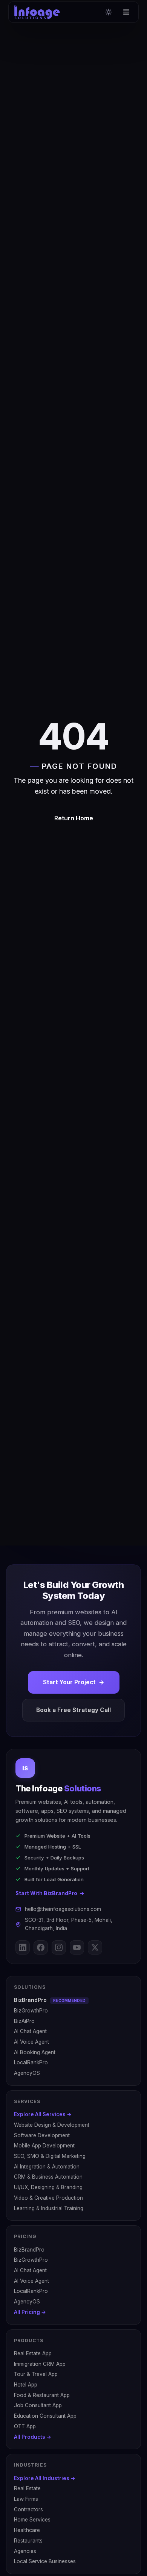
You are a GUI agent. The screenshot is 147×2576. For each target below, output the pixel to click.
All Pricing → (30, 2312)
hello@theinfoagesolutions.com (63, 1909)
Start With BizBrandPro (50, 1893)
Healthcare (27, 2530)
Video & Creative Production (48, 2198)
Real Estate (27, 2488)
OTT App (25, 2426)
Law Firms (26, 2499)
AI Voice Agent (31, 2042)
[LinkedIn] (23, 1947)
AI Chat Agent (30, 2031)
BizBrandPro (50, 2000)
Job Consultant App (38, 2405)
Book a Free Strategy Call (73, 1710)
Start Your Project (74, 1682)
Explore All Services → (43, 2114)
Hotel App (26, 2385)
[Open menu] (126, 12)
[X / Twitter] (95, 1947)
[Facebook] (41, 1947)
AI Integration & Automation (47, 2167)
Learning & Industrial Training (49, 2208)
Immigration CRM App (40, 2364)
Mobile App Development (44, 2146)
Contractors (28, 2509)
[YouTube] (77, 1947)
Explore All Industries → (45, 2478)
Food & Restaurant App (42, 2395)
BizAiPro (24, 2021)
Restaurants (28, 2541)
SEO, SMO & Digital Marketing (50, 2156)
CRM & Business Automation (48, 2177)
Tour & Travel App (36, 2374)
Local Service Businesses (45, 2561)
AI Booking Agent (35, 2052)
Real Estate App (33, 2353)
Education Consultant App (45, 2416)
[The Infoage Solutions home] (37, 12)
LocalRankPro (31, 2062)
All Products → (33, 2437)
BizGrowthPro (31, 2011)
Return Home (74, 818)
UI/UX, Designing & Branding (48, 2187)
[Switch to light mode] (109, 12)
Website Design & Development (52, 2125)
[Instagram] (59, 1947)
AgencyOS (27, 2073)
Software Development (42, 2135)
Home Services (32, 2520)
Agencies (25, 2551)
